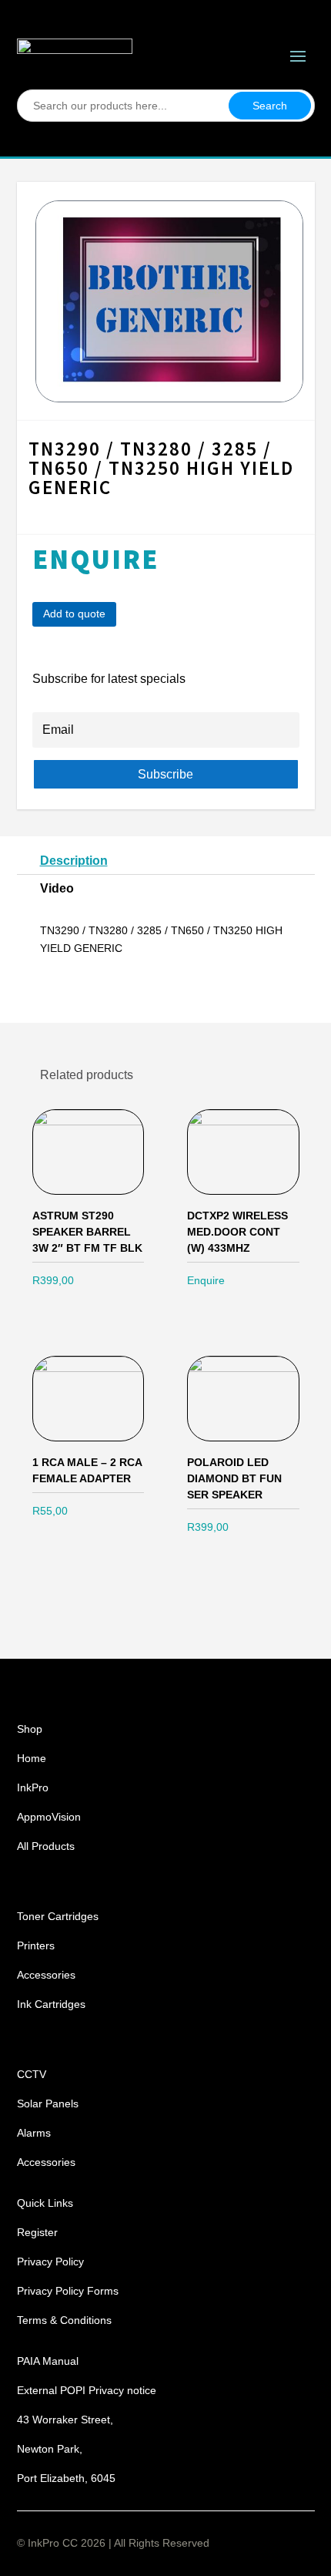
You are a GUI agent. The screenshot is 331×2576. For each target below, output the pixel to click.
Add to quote (74, 614)
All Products (46, 1846)
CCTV (32, 2074)
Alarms (34, 2133)
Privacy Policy (50, 2262)
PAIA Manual (48, 2361)
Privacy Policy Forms (68, 2291)
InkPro (33, 1787)
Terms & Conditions (64, 2320)
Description (74, 861)
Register (37, 2232)
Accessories (46, 1975)
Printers (36, 1945)
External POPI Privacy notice (87, 2390)
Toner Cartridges (58, 1916)
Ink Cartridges (51, 2004)
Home (32, 1758)
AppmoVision (49, 1817)
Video (57, 888)
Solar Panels (48, 2104)
